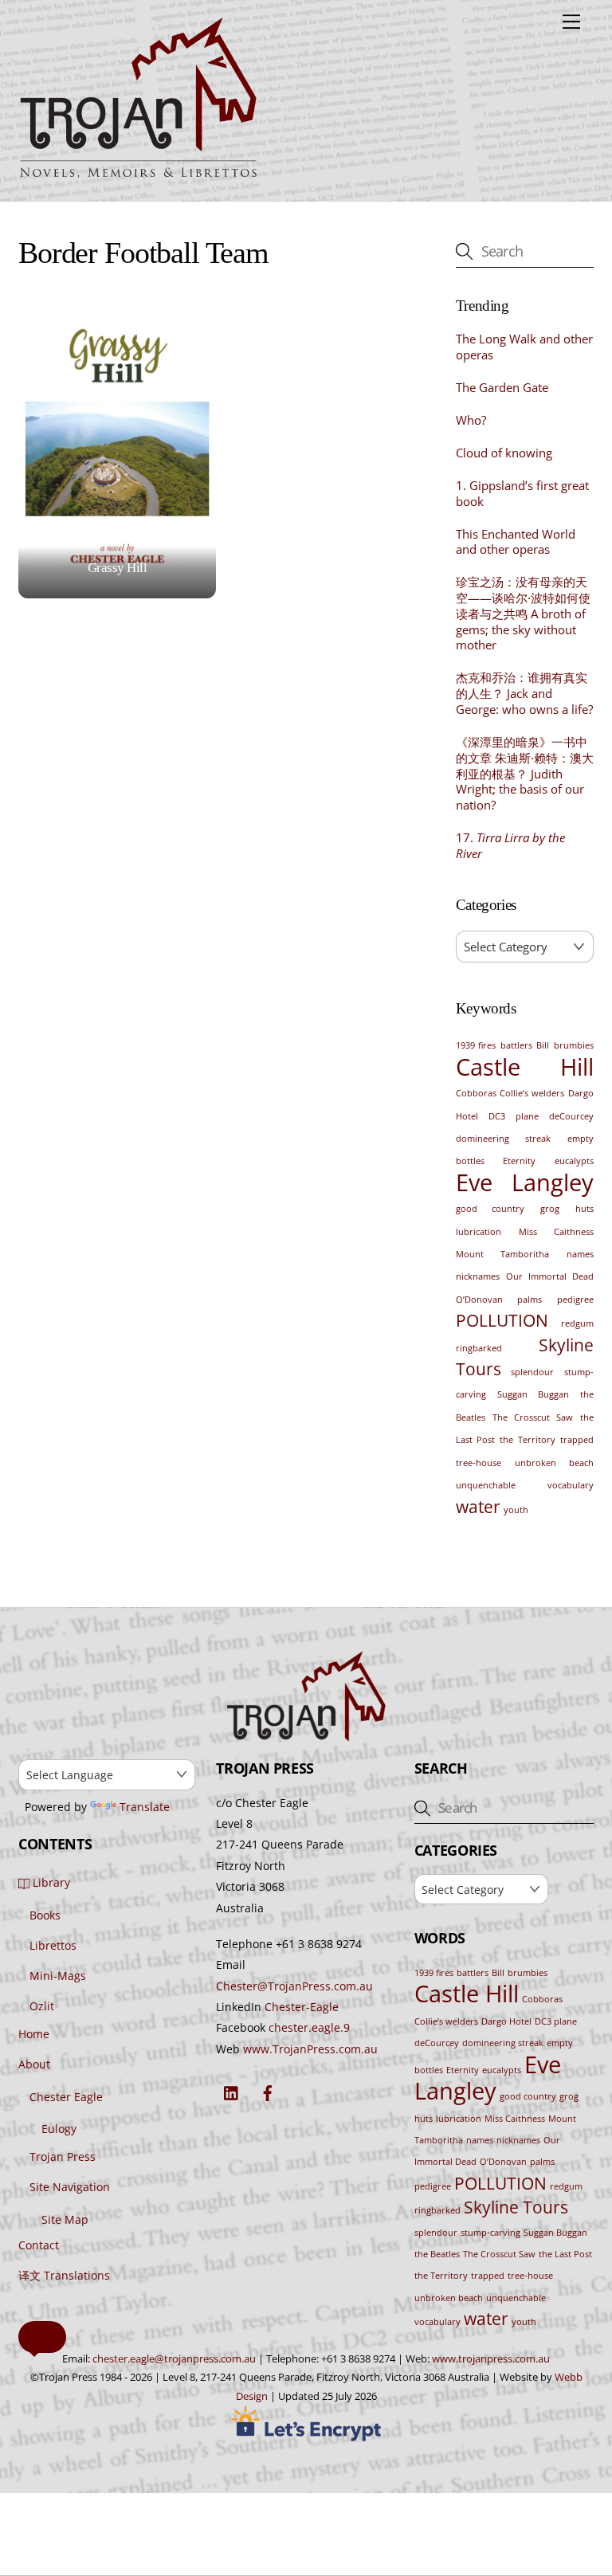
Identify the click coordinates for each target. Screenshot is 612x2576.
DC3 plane (513, 1116)
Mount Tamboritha (502, 1254)
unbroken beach (554, 1463)
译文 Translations (64, 2275)
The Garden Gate (502, 388)
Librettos (53, 1945)
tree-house (479, 1463)
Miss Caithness (556, 1232)
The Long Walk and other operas (524, 347)
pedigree (575, 1300)
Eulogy (59, 2129)
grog (550, 1209)
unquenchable (486, 1485)
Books (45, 1915)
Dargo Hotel (506, 2021)
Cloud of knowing (504, 453)
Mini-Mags (58, 1976)
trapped (577, 1440)
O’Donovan (479, 1300)
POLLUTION (502, 1320)
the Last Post (565, 2254)
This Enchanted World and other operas (516, 542)
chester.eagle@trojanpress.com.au (174, 2358)
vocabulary (571, 1485)
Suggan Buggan (533, 1394)
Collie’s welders (532, 1093)
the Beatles (437, 2254)
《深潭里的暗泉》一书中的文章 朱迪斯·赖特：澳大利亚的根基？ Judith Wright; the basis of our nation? (525, 774)
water (478, 1507)
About (34, 2064)
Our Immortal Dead (550, 1276)
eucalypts (574, 1161)
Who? (471, 420)
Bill (543, 1045)
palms (530, 1300)
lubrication (479, 1232)
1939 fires (476, 1045)
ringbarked (479, 1348)
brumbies (574, 1045)
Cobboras (476, 1093)
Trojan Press (63, 2156)
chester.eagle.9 (309, 2027)
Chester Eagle (66, 2097)
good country (490, 1209)
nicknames (478, 1276)
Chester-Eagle (302, 2007)
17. (510, 846)
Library (50, 1882)
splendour (532, 1372)
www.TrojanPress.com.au (310, 2049)
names (580, 1254)
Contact (39, 2245)
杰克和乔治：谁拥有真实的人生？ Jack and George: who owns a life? (524, 694)
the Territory (527, 1440)
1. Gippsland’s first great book (522, 494)
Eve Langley (525, 1182)
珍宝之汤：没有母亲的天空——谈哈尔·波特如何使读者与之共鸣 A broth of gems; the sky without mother (523, 614)
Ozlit (42, 2006)
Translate (145, 1807)
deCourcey (571, 1116)
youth (516, 1510)
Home (34, 2034)
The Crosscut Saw (533, 1417)
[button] (42, 2337)
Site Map (65, 2219)
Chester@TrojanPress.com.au (294, 1986)
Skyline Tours (516, 2207)
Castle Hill (525, 1067)
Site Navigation (70, 2187)
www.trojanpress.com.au (491, 2358)
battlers (516, 1045)
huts (585, 1209)
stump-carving (490, 2233)
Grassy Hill (117, 568)
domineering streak (503, 1139)
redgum (577, 1323)
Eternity (519, 1161)
